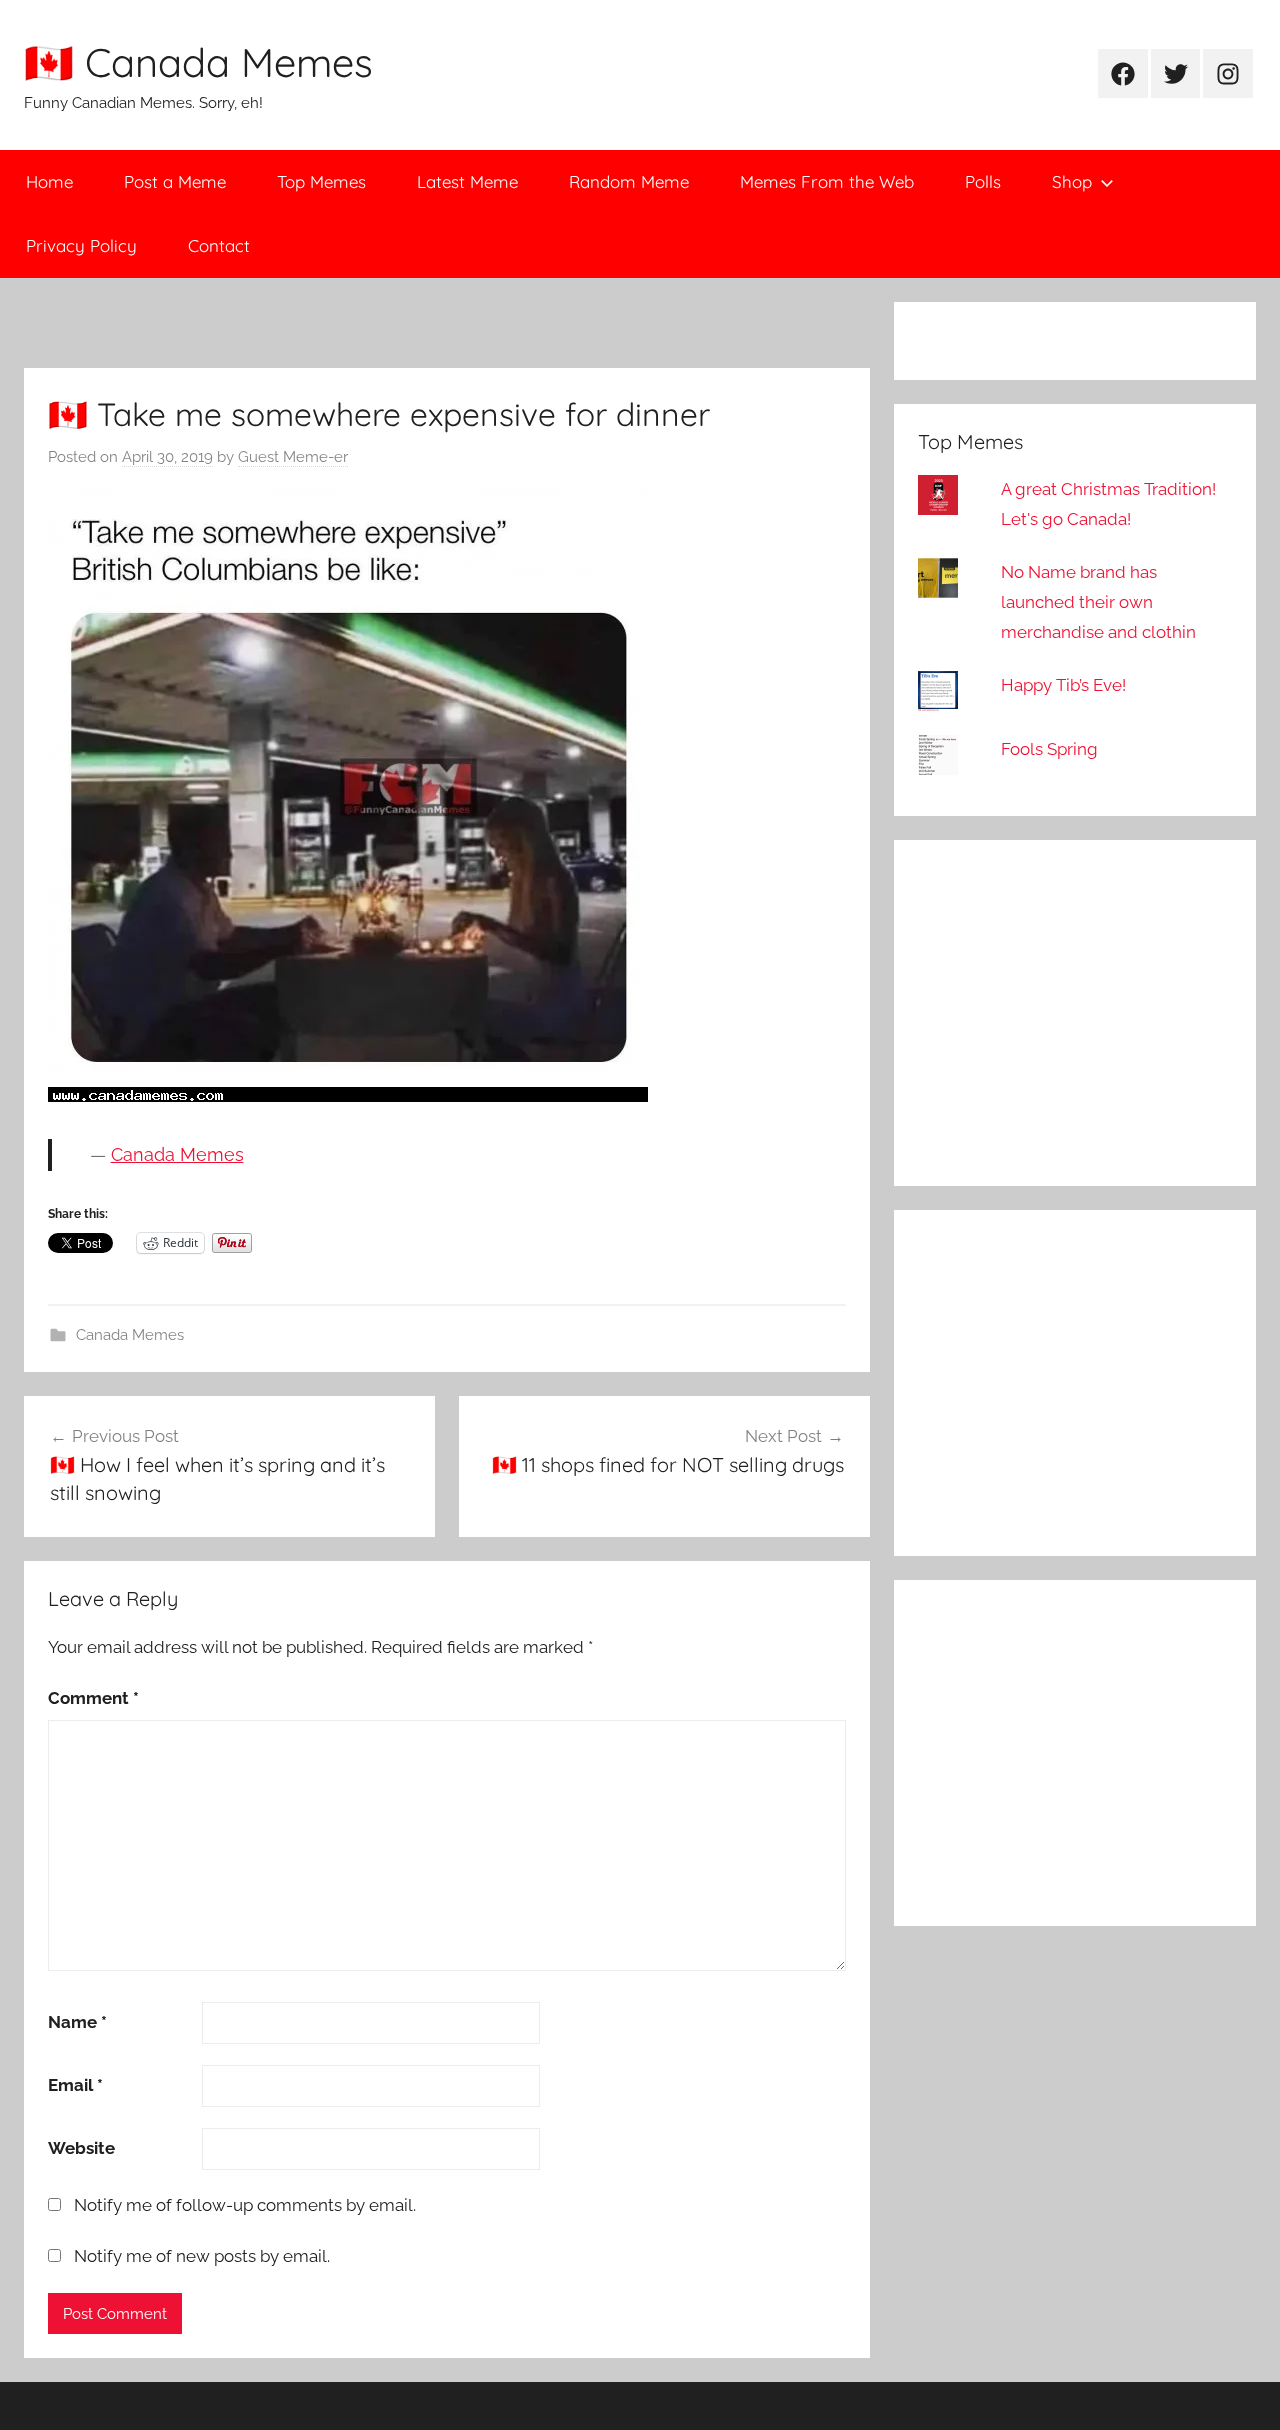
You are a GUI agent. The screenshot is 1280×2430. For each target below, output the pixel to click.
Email (75, 2085)
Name (77, 2022)
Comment (93, 1698)
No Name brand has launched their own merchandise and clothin (1098, 602)
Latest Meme (467, 181)
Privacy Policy (81, 245)
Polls (983, 181)
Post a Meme (175, 181)
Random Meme (629, 181)
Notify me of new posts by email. (202, 2256)
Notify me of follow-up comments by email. (245, 2205)
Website (81, 2148)
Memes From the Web (827, 181)
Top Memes (321, 181)
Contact (219, 245)
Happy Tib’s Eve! (1063, 685)
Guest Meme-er (293, 457)
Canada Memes (177, 1154)
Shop (1072, 181)
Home (49, 181)
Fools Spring (1049, 749)
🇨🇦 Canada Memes (198, 62)
